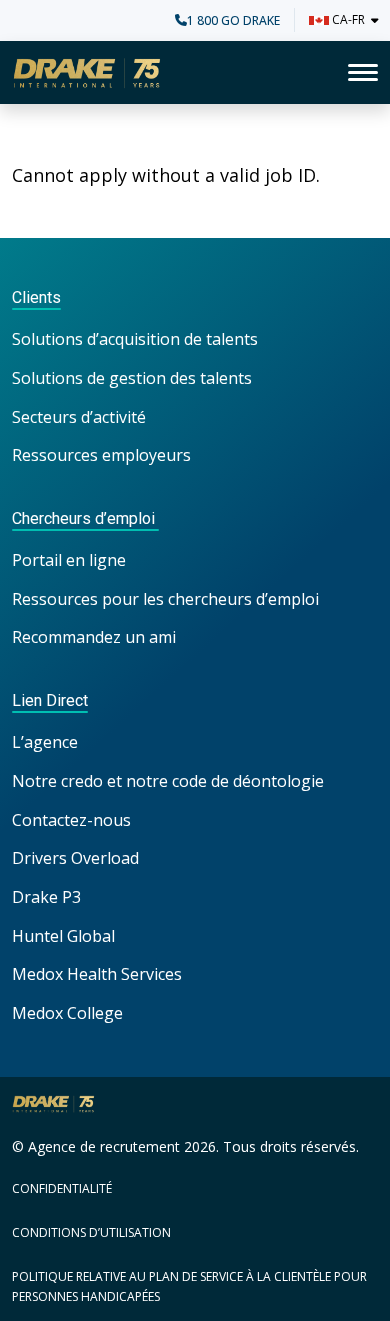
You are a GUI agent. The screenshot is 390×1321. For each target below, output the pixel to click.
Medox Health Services (97, 974)
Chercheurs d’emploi (85, 518)
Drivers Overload (75, 858)
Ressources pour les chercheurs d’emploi (165, 599)
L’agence (45, 742)
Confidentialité (62, 1188)
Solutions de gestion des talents (132, 378)
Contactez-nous (71, 820)
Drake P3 (46, 897)
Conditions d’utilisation (91, 1232)
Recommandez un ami (94, 637)
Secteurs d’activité (79, 417)
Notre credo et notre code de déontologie (170, 781)
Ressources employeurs (101, 455)
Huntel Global (63, 936)
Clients (36, 297)
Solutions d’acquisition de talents (137, 339)
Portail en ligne (69, 560)
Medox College (67, 1013)
